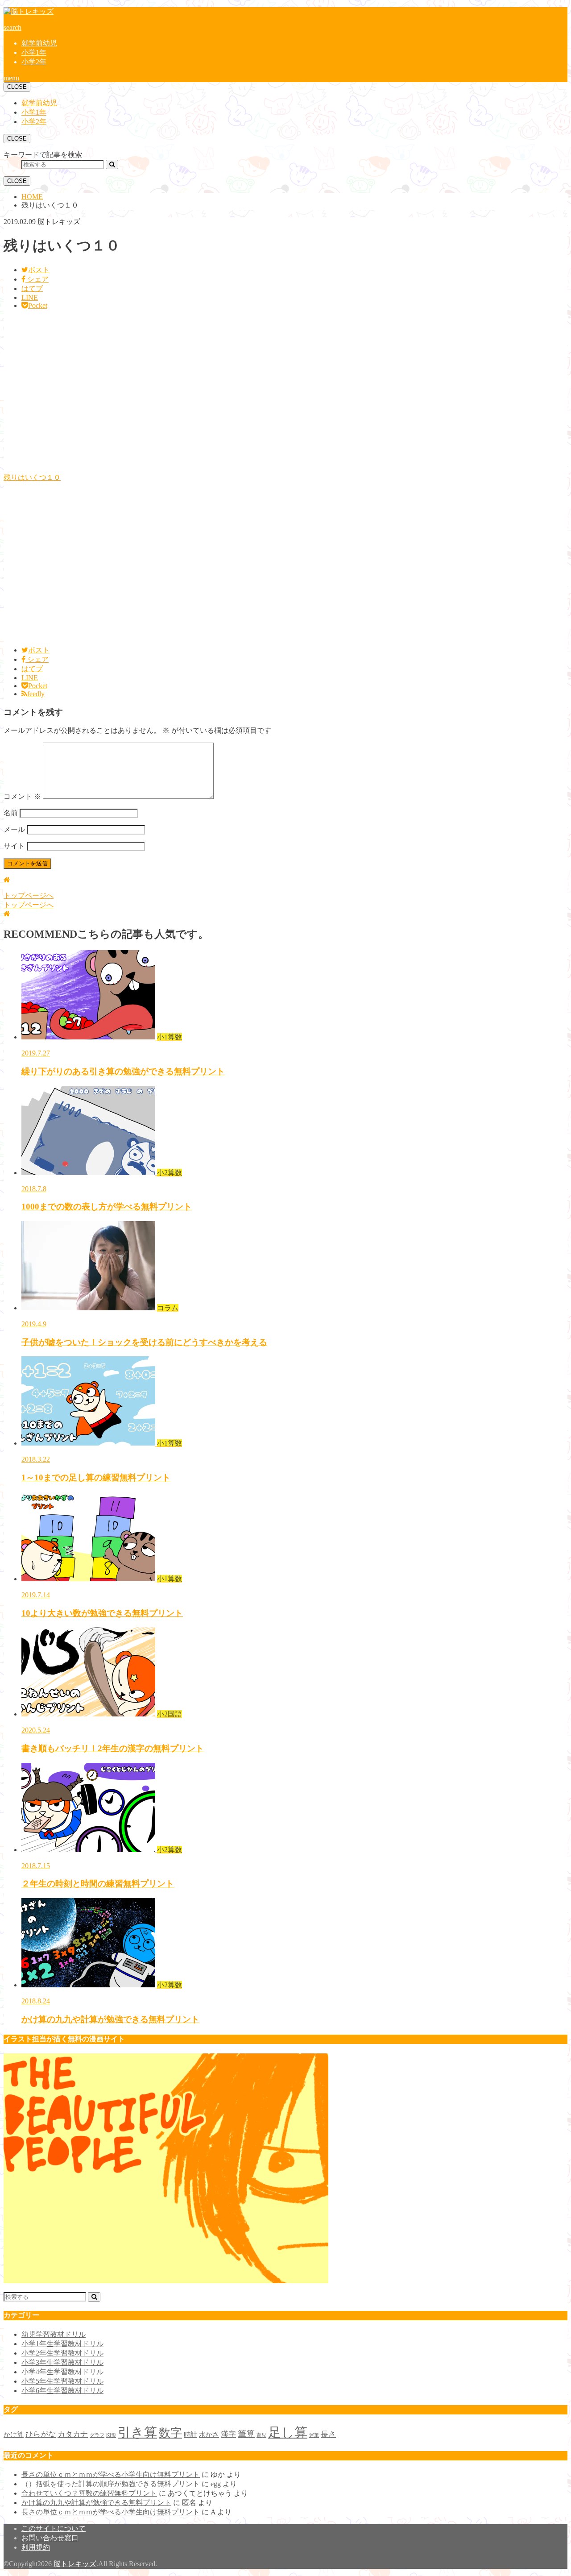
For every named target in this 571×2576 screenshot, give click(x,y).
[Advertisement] (271, 395)
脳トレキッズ (75, 2564)
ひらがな (41, 2434)
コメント (22, 796)
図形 (111, 2435)
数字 (170, 2433)
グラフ (97, 2435)
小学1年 (34, 52)
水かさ (209, 2435)
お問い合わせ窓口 (50, 2538)
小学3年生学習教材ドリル (62, 2362)
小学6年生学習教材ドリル (62, 2391)
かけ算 (14, 2435)
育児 (261, 2435)
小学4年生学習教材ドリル (62, 2372)
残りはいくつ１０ (32, 477)
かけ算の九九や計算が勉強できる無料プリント (96, 2503)
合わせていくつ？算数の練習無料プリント (89, 2493)
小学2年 (34, 62)
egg (216, 2484)
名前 (11, 813)
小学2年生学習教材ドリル (62, 2353)
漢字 (228, 2434)
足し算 (288, 2432)
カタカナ (73, 2434)
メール (14, 829)
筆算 (246, 2434)
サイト (14, 846)
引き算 (137, 2432)
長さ (328, 2434)
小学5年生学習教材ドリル (62, 2381)
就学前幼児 (39, 43)
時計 (190, 2435)
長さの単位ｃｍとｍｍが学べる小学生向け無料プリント (111, 2474)
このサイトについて (54, 2528)
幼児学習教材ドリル (54, 2334)
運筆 (314, 2435)
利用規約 (36, 2547)
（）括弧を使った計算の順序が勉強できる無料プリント (111, 2484)
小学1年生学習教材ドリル (62, 2344)
